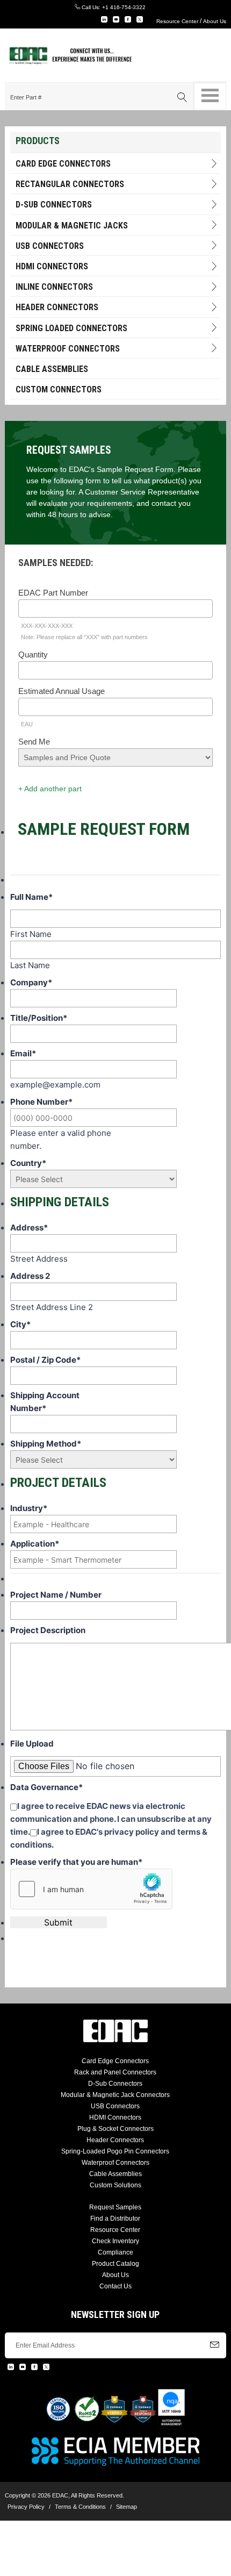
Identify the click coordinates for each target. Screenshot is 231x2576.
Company (31, 982)
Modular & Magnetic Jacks (72, 226)
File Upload (32, 1744)
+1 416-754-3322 (124, 7)
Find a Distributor (115, 2219)
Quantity (33, 654)
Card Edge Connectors (63, 164)
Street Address (39, 1259)
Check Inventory (115, 2241)
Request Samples (115, 2207)
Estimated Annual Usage (62, 691)
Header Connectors (115, 2140)
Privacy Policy (26, 2507)
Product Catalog (115, 2264)
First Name (31, 934)
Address (29, 1228)
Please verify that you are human (76, 1862)
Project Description (48, 1630)
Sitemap (127, 2507)
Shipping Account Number (45, 1402)
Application (35, 1544)
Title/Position (39, 1018)
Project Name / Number (56, 1595)
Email (23, 1053)
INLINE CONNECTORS (54, 287)
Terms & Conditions (80, 2507)
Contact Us (115, 2286)
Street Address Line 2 (52, 1307)
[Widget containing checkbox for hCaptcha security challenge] (91, 1889)
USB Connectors (50, 246)
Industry (29, 1508)
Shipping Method (46, 1444)
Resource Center (177, 21)
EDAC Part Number (53, 593)
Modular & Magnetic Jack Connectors (115, 2095)
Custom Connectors (59, 389)
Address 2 (30, 1276)
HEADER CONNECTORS (57, 307)
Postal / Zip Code (45, 1360)
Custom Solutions (115, 2185)
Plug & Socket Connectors (115, 2129)
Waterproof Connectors (68, 349)
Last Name (30, 965)
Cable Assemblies (52, 369)
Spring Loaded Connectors (71, 328)
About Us (215, 21)
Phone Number (41, 1102)
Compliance (115, 2252)
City (20, 1324)
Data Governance (46, 1787)
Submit (58, 1922)
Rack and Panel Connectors (115, 2072)
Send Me (34, 742)
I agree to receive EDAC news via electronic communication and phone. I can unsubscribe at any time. (111, 1819)
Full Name (31, 897)
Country (28, 1163)
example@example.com (55, 1085)
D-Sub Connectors (54, 205)
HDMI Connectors (52, 266)
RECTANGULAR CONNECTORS (70, 184)
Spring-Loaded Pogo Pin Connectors (115, 2151)
